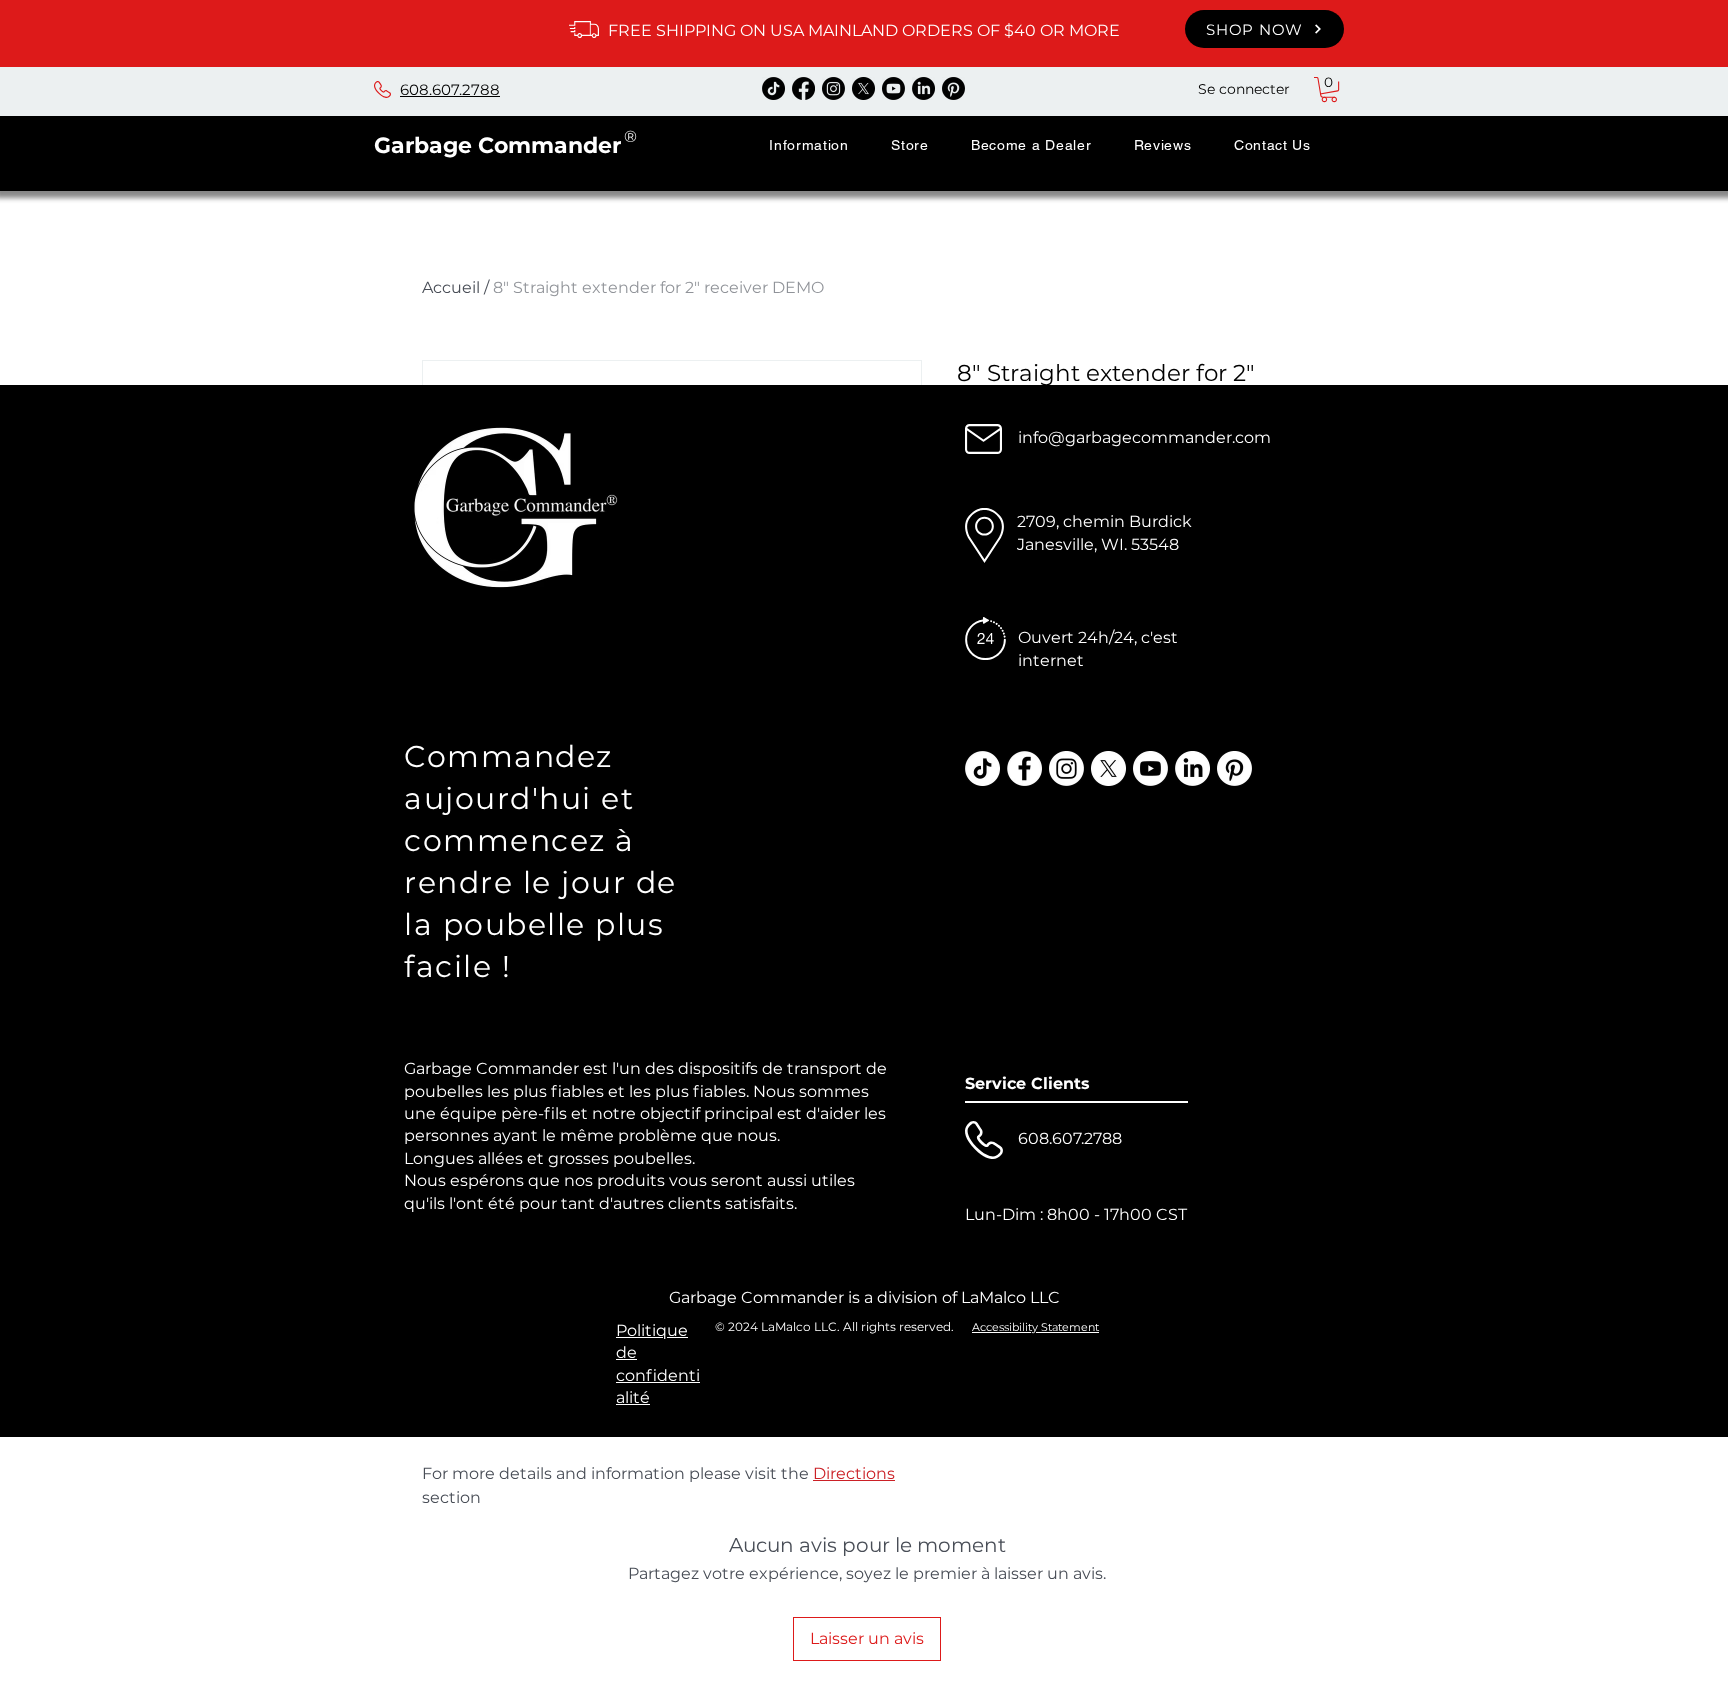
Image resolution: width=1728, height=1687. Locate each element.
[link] (1329, 89)
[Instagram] (833, 88)
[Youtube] (893, 88)
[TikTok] (773, 88)
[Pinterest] (953, 88)
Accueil (451, 287)
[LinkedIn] (923, 88)
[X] (863, 88)
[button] (809, 145)
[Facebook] (803, 88)
